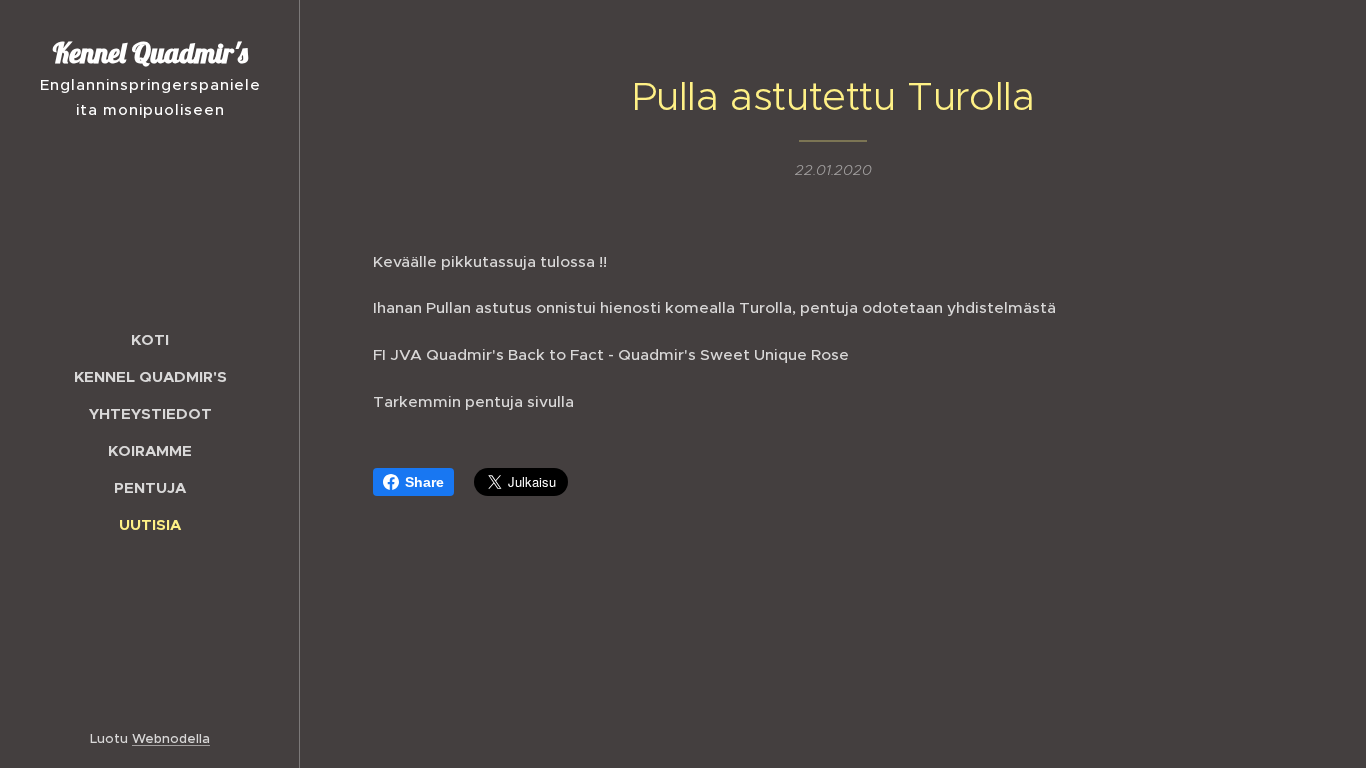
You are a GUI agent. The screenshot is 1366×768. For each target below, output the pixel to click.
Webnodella (171, 738)
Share (424, 482)
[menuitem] (150, 339)
